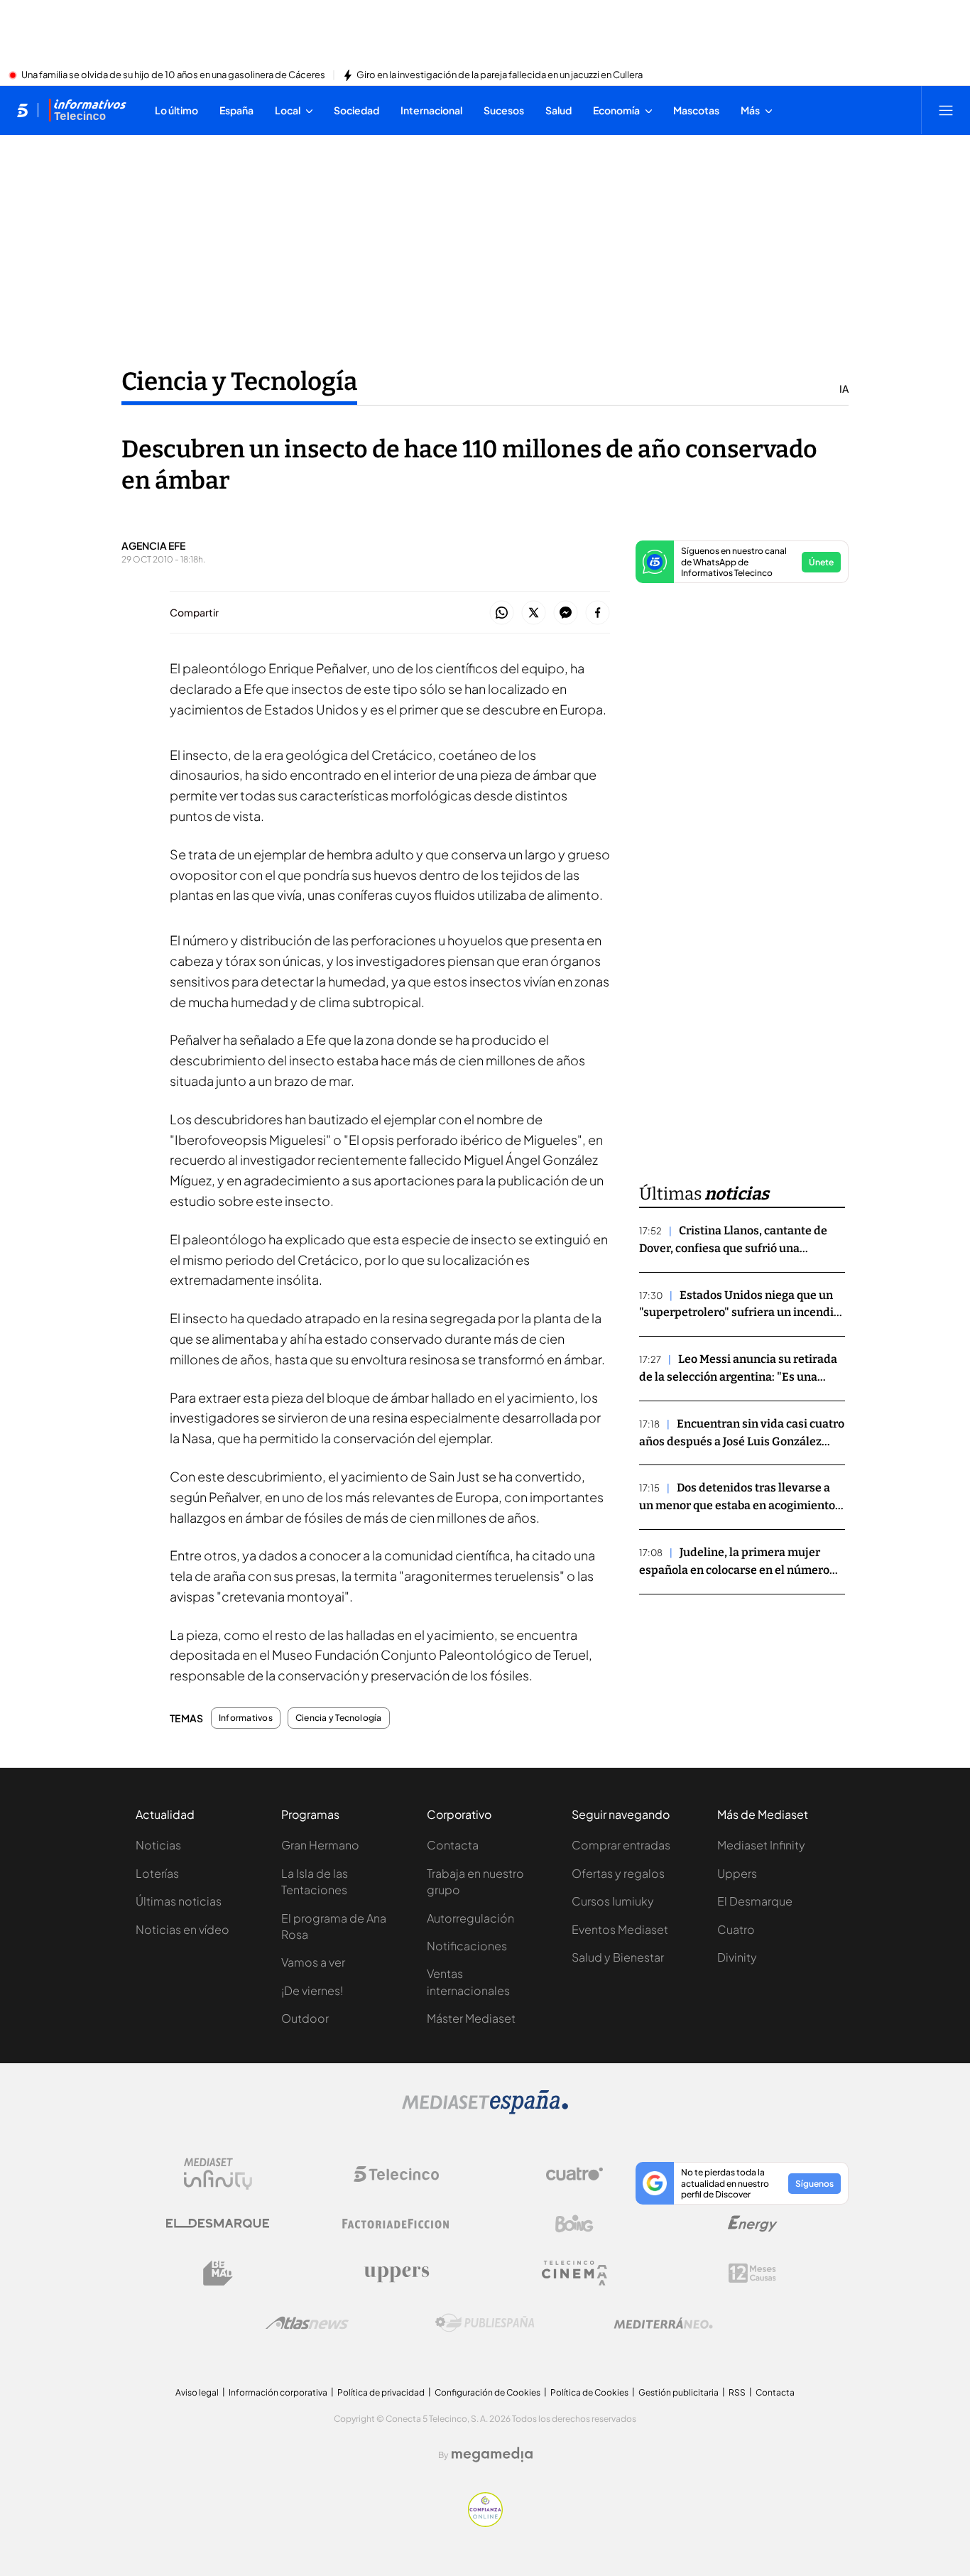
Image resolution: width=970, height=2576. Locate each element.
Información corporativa (278, 2392)
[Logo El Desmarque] (218, 2223)
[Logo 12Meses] (752, 2273)
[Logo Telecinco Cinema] (574, 2273)
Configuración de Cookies (487, 2392)
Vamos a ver (313, 1962)
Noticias (158, 1845)
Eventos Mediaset (620, 1929)
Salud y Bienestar (618, 1957)
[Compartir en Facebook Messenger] (566, 613)
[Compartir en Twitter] (534, 613)
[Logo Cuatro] (574, 2174)
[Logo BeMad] (218, 2273)
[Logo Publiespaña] (485, 2323)
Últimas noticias (179, 1901)
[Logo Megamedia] (492, 2455)
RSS (737, 2392)
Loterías (157, 1873)
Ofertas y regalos (618, 1873)
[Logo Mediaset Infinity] (218, 2174)
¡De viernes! (312, 1990)
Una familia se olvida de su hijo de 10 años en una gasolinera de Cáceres (173, 75)
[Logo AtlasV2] (307, 2323)
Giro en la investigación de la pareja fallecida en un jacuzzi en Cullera (500, 75)
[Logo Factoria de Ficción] (396, 2224)
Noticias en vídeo (182, 1929)
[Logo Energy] (753, 2224)
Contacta (453, 1845)
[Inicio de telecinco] (22, 110)
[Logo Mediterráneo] (663, 2323)
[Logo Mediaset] (485, 2110)
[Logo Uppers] (396, 2273)
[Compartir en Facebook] (598, 613)
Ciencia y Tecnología (239, 381)
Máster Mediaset (471, 2018)
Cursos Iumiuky (613, 1901)
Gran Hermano (320, 1845)
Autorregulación (470, 1918)
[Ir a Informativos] (87, 110)
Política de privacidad (381, 2392)
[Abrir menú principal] (946, 110)
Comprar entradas (621, 1845)
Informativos (246, 1718)
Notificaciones (467, 1946)
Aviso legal (197, 2392)
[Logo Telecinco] (396, 2174)
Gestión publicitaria (679, 2392)
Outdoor (305, 2018)
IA (844, 388)
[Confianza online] (485, 2523)
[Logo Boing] (574, 2224)
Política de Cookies (589, 2392)
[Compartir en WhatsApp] (502, 613)
